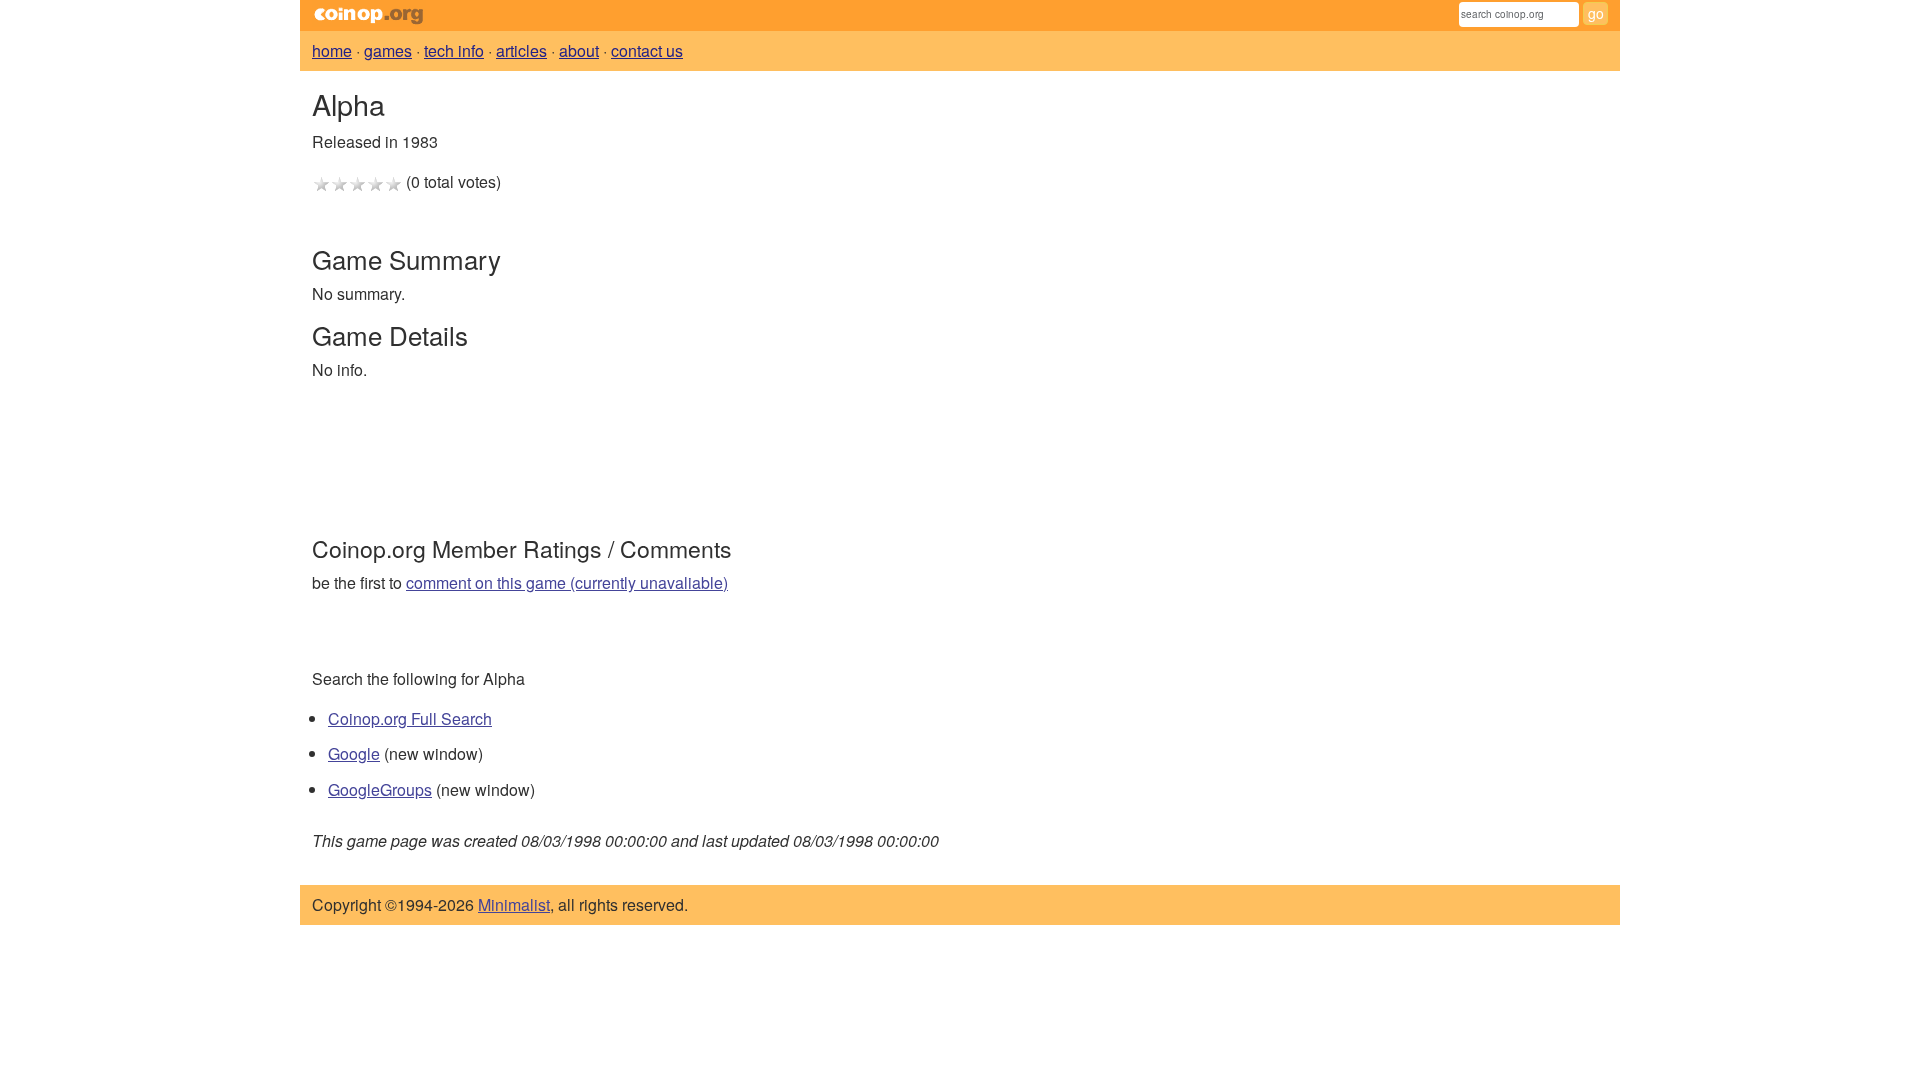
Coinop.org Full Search (410, 718)
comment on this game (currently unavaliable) (567, 582)
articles (521, 50)
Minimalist (514, 904)
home (332, 50)
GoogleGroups (380, 789)
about (579, 50)
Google (354, 753)
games (388, 50)
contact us (647, 50)
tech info (454, 50)
